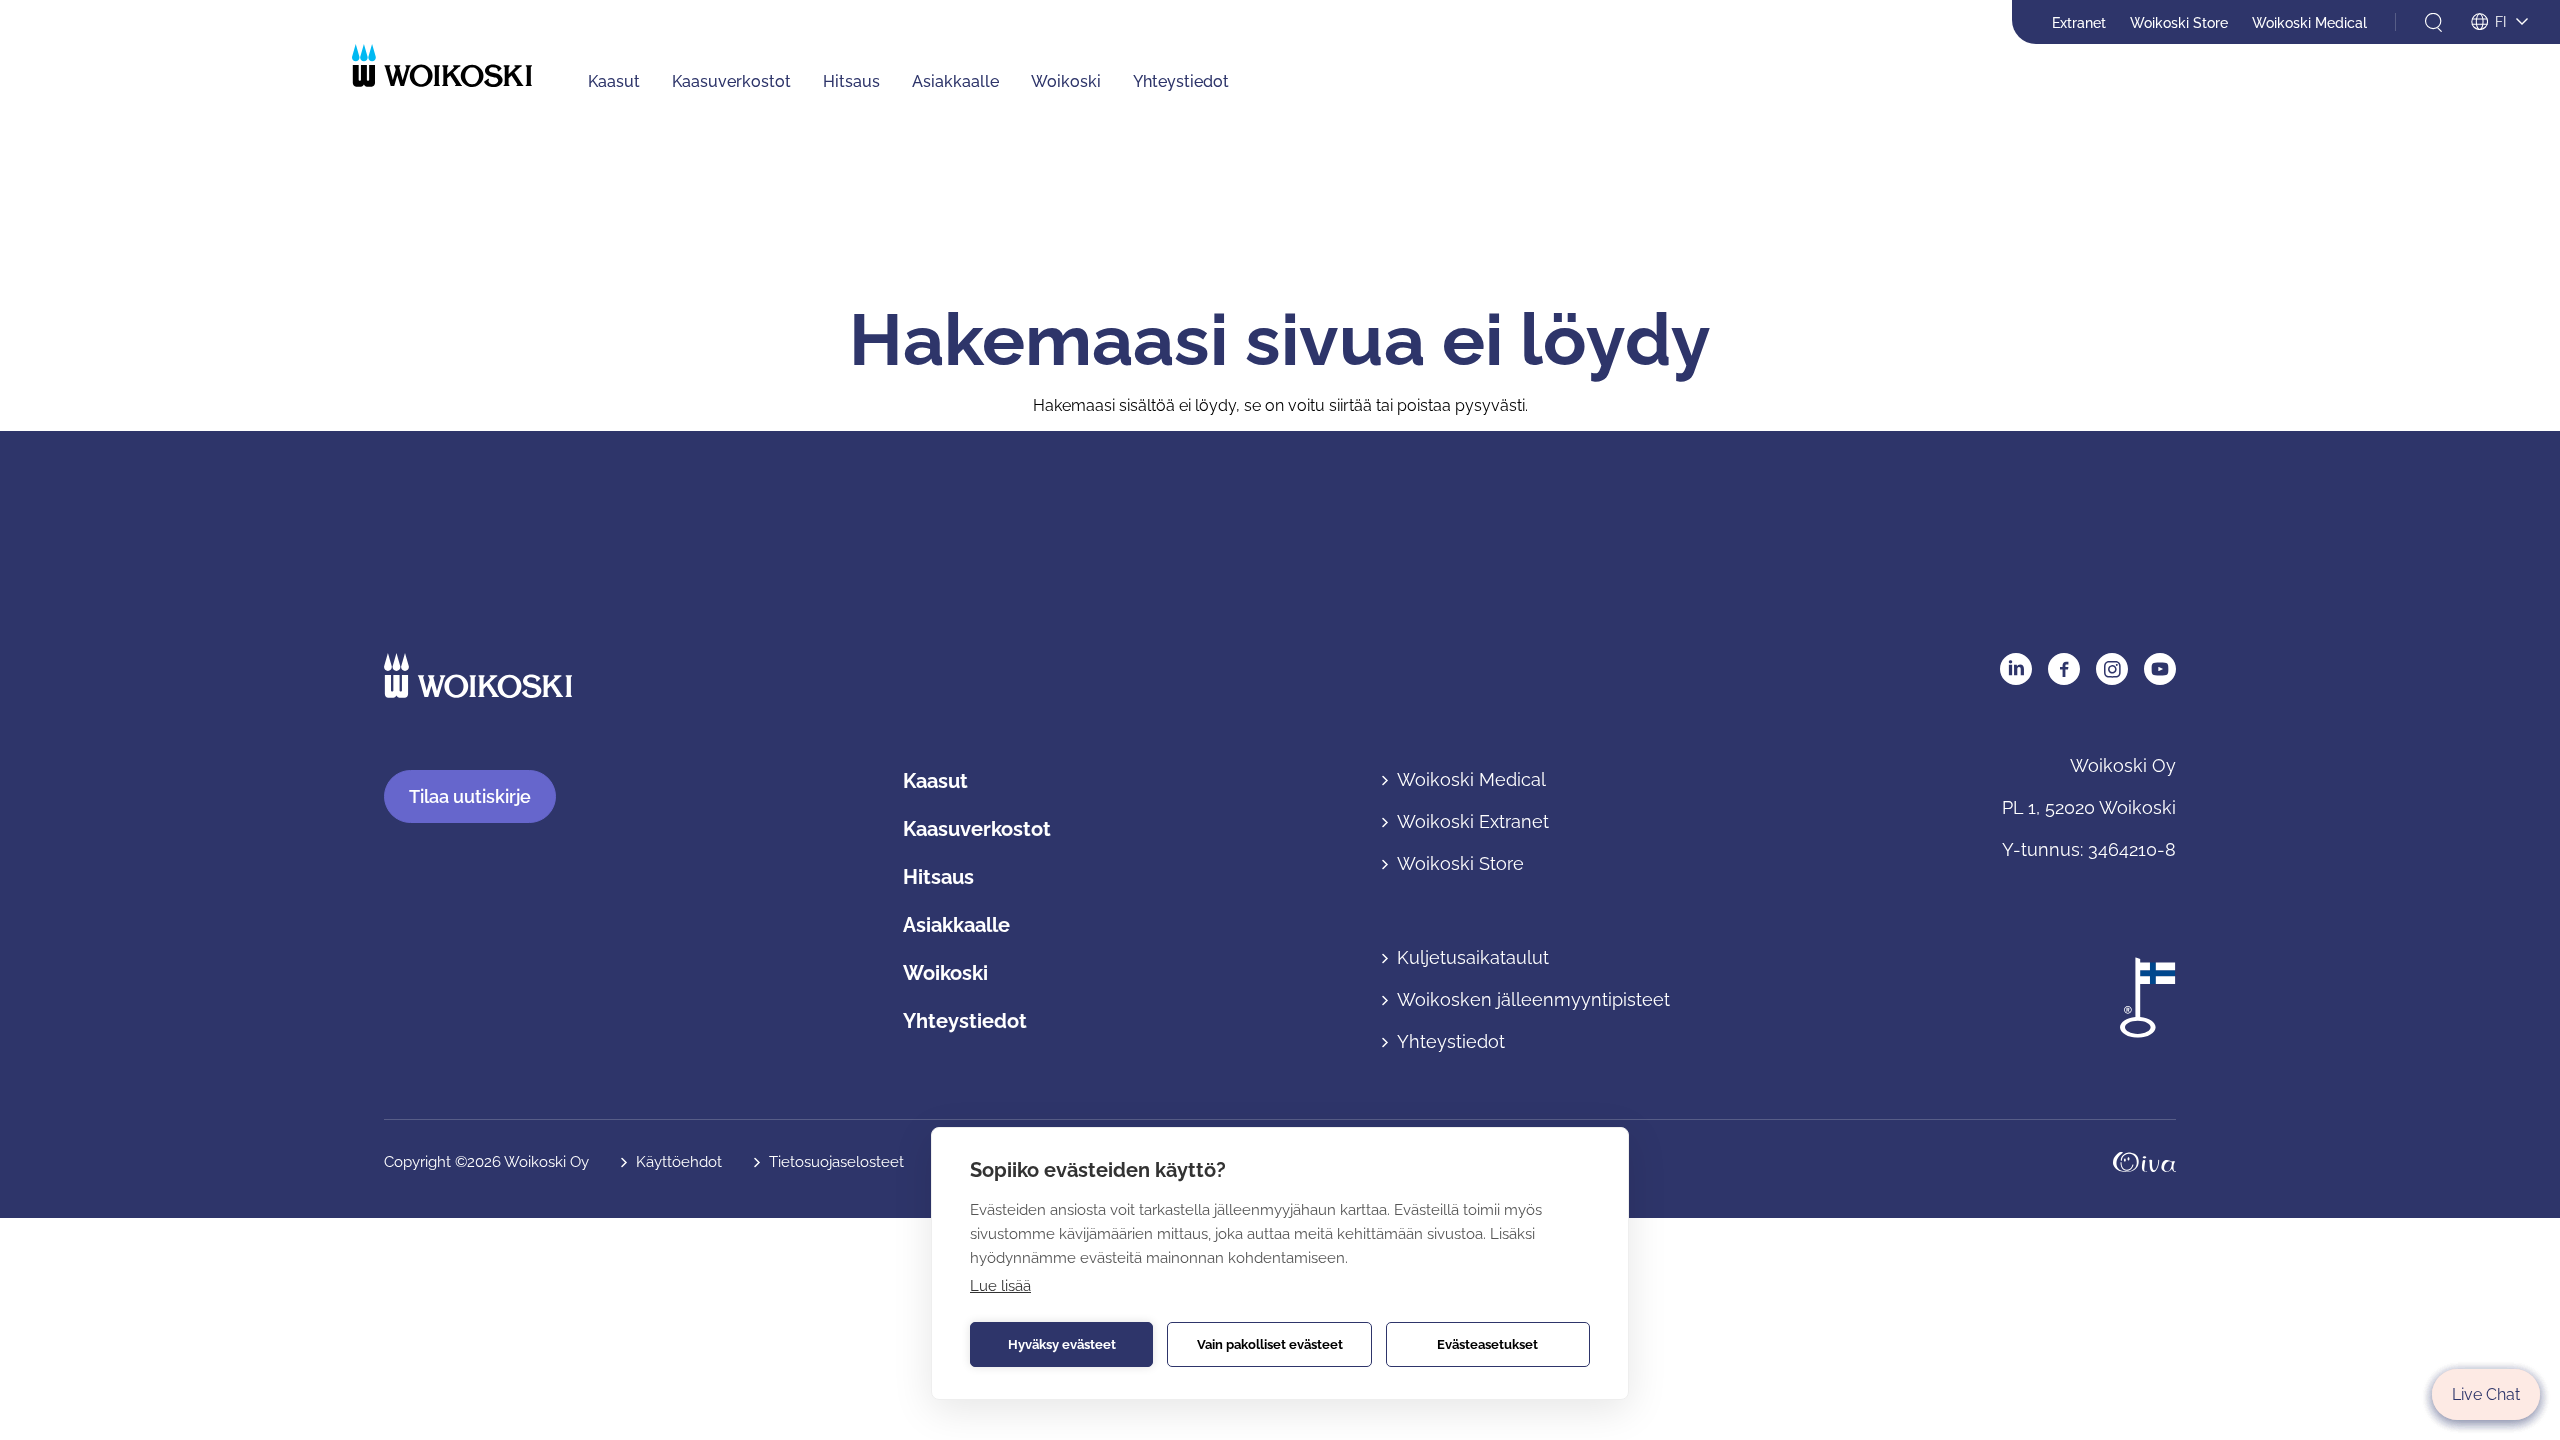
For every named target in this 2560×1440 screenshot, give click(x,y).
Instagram (2112, 669)
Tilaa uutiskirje (470, 796)
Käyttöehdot (679, 1162)
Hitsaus (851, 81)
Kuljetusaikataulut (1473, 957)
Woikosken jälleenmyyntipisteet (1533, 999)
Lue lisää (1000, 1286)
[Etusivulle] (442, 65)
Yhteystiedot (1181, 81)
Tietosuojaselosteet (836, 1162)
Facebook (2064, 669)
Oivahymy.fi (2144, 1162)
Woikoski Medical (2309, 23)
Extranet (2079, 23)
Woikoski (1066, 81)
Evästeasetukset (1487, 1344)
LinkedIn (2016, 669)
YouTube (2160, 669)
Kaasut (614, 81)
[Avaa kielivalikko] (2499, 23)
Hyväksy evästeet (1062, 1344)
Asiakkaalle (955, 81)
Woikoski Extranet (1473, 821)
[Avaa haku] (2433, 22)
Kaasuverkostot (731, 81)
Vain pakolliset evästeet (1270, 1344)
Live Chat (2486, 1394)
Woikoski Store (2179, 23)
